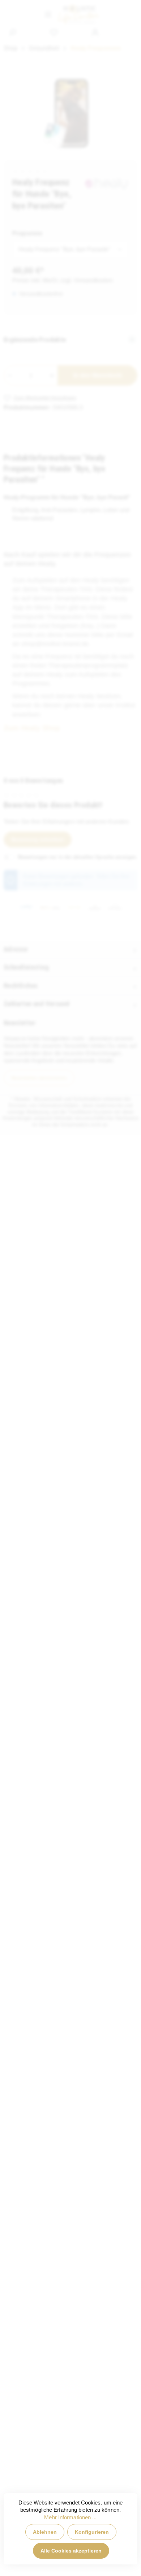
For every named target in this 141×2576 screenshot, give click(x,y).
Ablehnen (45, 2532)
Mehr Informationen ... (70, 2518)
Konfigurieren (92, 2532)
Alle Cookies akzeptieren (71, 2551)
